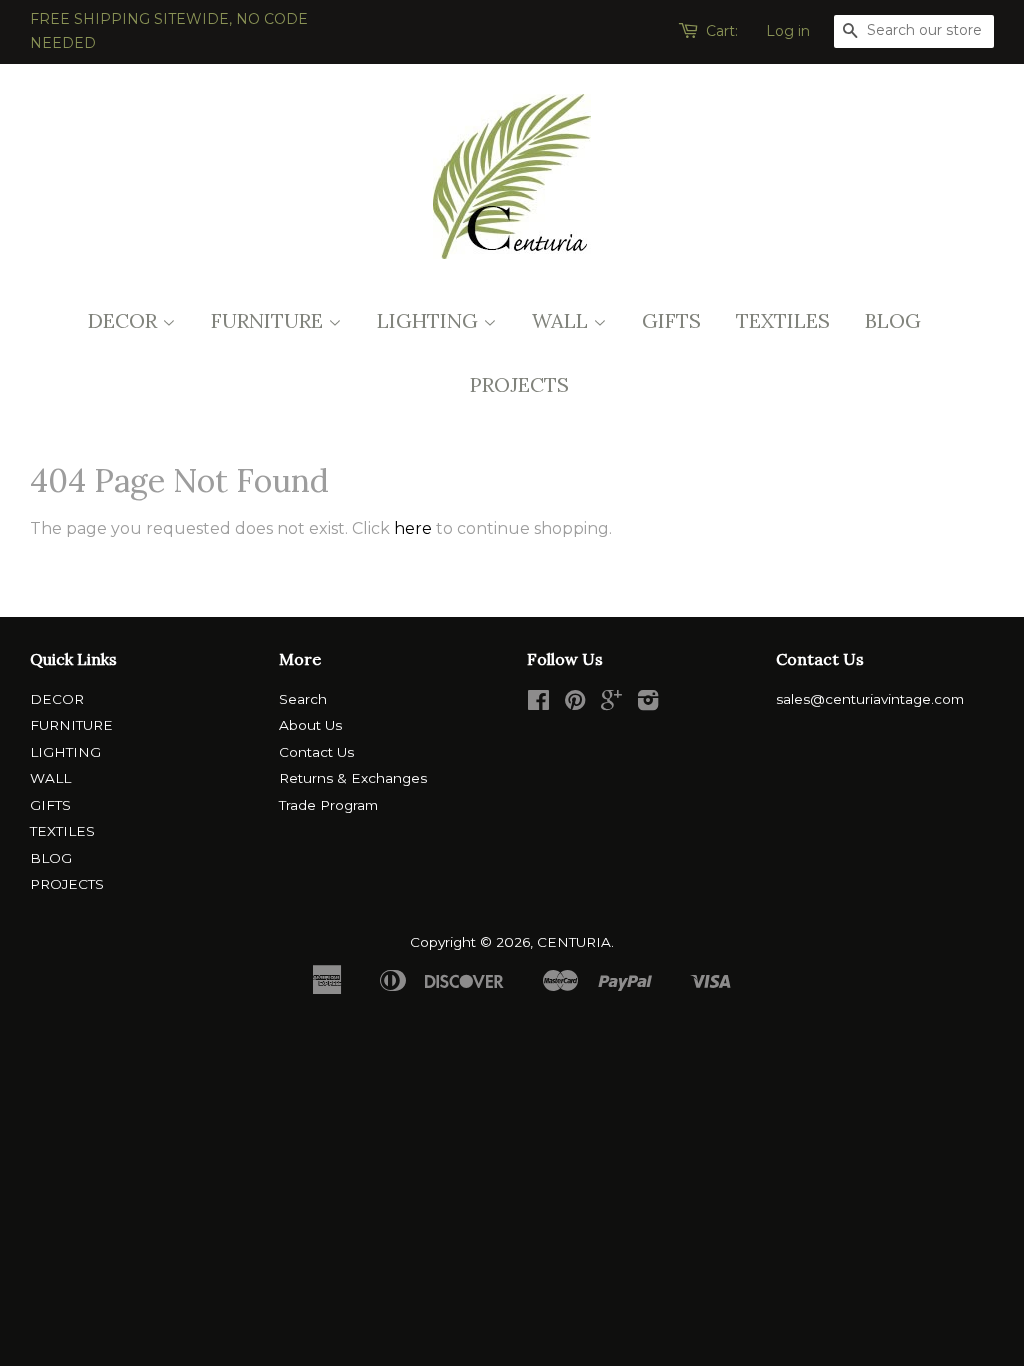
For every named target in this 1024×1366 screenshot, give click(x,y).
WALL (562, 320)
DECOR (125, 320)
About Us (310, 725)
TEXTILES (783, 320)
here (413, 528)
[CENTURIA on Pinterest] (575, 704)
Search (303, 699)
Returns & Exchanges (353, 778)
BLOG (893, 320)
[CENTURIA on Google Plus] (611, 704)
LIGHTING (430, 320)
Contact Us (316, 752)
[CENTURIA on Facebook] (538, 704)
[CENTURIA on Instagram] (648, 704)
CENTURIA (574, 942)
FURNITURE (269, 320)
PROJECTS (519, 384)
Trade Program (328, 805)
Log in (788, 31)
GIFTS (671, 320)
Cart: (722, 31)
